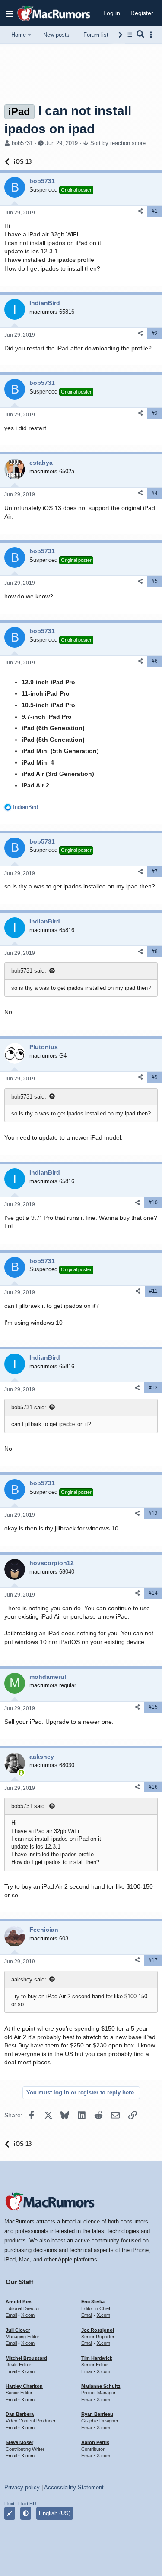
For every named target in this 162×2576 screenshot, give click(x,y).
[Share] (140, 211)
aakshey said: (29, 1979)
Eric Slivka (93, 2302)
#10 (153, 1203)
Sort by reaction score (118, 143)
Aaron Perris (95, 2442)
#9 (155, 1077)
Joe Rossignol (98, 2330)
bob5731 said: (29, 971)
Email (11, 2315)
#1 (155, 211)
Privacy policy (22, 2487)
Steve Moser (19, 2442)
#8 (155, 951)
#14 (153, 1593)
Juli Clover (18, 2330)
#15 (153, 1707)
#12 (153, 1388)
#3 (155, 413)
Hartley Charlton (24, 2386)
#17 (153, 1960)
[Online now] (21, 1773)
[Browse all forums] (129, 35)
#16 (153, 1787)
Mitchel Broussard (26, 2358)
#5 (155, 581)
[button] (10, 13)
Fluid (9, 2504)
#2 (155, 334)
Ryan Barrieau (97, 2414)
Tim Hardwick (97, 2358)
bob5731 (22, 143)
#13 (153, 1513)
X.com (28, 2315)
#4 (155, 493)
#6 (155, 661)
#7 (155, 872)
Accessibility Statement (74, 2487)
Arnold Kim (19, 2302)
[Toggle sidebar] (152, 35)
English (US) (55, 2513)
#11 (153, 1291)
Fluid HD (27, 2504)
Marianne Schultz (101, 2386)
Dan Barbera (20, 2414)
